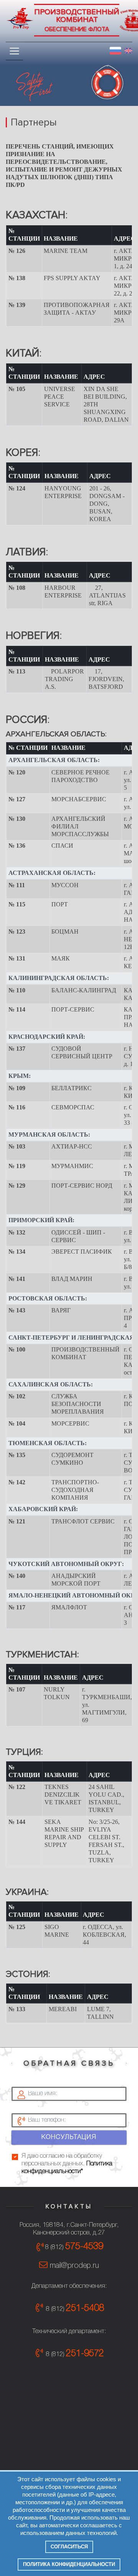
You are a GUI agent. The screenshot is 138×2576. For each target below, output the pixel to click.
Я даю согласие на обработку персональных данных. (67, 2164)
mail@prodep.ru (73, 2266)
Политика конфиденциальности (69, 2564)
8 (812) (74, 2247)
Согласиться (69, 2547)
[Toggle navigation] (14, 51)
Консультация (69, 2137)
